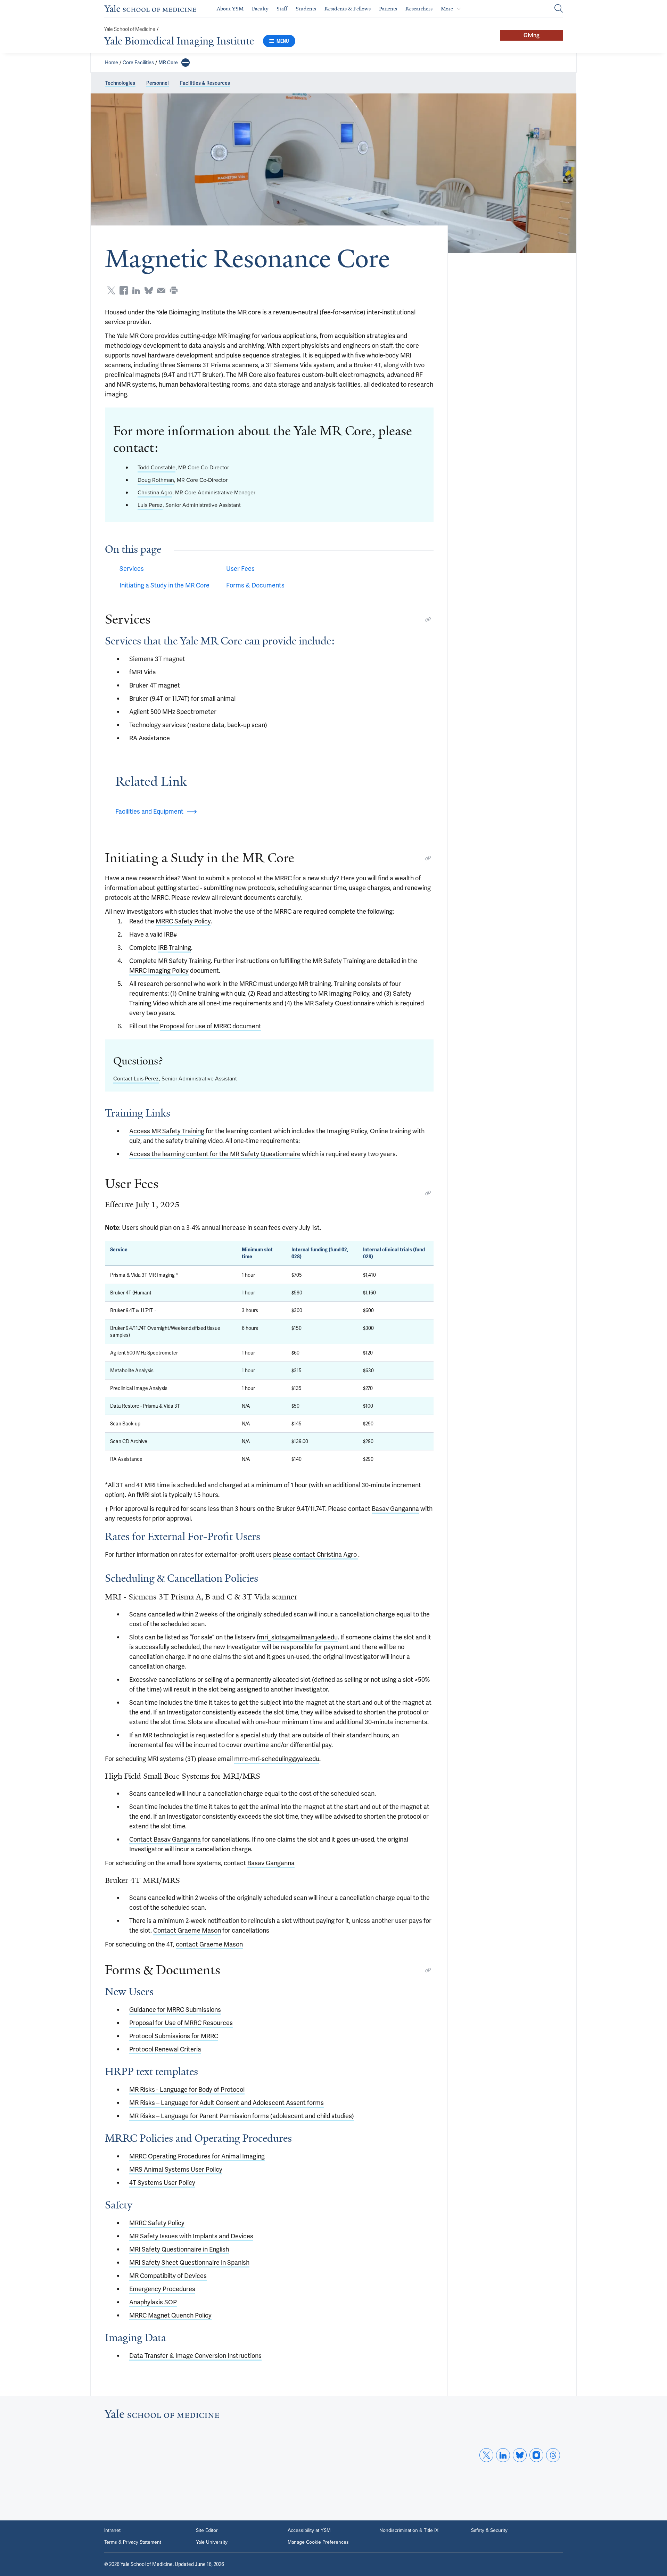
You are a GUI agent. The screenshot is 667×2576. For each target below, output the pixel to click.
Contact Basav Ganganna (165, 1839)
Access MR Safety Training (167, 1131)
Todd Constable (157, 467)
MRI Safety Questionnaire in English (179, 2249)
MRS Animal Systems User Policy (176, 2169)
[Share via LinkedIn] (136, 290)
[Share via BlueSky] (149, 290)
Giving (532, 35)
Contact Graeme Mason (187, 1930)
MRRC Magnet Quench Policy (170, 2315)
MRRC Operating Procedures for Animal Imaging (197, 2156)
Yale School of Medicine (130, 29)
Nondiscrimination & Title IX (409, 2530)
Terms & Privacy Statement (133, 2542)
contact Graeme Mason (209, 1944)
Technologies (120, 83)
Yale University (212, 2542)
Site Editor (207, 2530)
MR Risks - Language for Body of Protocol (187, 2089)
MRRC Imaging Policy (159, 970)
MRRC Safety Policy (183, 921)
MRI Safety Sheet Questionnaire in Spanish (189, 2262)
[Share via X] (111, 290)
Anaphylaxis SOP (153, 2302)
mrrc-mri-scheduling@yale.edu (277, 1759)
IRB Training (175, 948)
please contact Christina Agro (316, 1554)
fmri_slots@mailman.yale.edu (297, 1637)
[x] (486, 2455)
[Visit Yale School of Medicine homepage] (162, 2416)
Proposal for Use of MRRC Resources (181, 2023)
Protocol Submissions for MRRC (174, 2036)
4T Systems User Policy (162, 2183)
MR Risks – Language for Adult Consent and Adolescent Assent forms (227, 2103)
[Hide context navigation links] (186, 63)
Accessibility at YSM (309, 2530)
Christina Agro (155, 492)
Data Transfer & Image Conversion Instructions (195, 2356)
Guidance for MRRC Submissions (175, 2010)
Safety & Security (489, 2530)
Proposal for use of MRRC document (211, 1026)
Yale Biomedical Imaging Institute (179, 41)
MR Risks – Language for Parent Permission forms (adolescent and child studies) (242, 2116)
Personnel (158, 83)
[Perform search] (559, 9)
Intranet (112, 2530)
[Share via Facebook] (124, 290)
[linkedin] (503, 2455)
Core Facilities (138, 63)
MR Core (168, 63)
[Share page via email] (161, 290)
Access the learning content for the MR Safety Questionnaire (215, 1154)
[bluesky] (520, 2455)
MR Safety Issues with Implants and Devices (191, 2236)
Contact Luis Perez (136, 1079)
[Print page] (174, 290)
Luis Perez (150, 505)
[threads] (553, 2455)
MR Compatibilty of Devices (168, 2276)
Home (112, 63)
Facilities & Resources (205, 83)
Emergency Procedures (162, 2289)
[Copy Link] (428, 619)
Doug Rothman (156, 480)
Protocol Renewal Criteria (165, 2049)
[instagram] (536, 2455)
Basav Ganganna (395, 1509)
